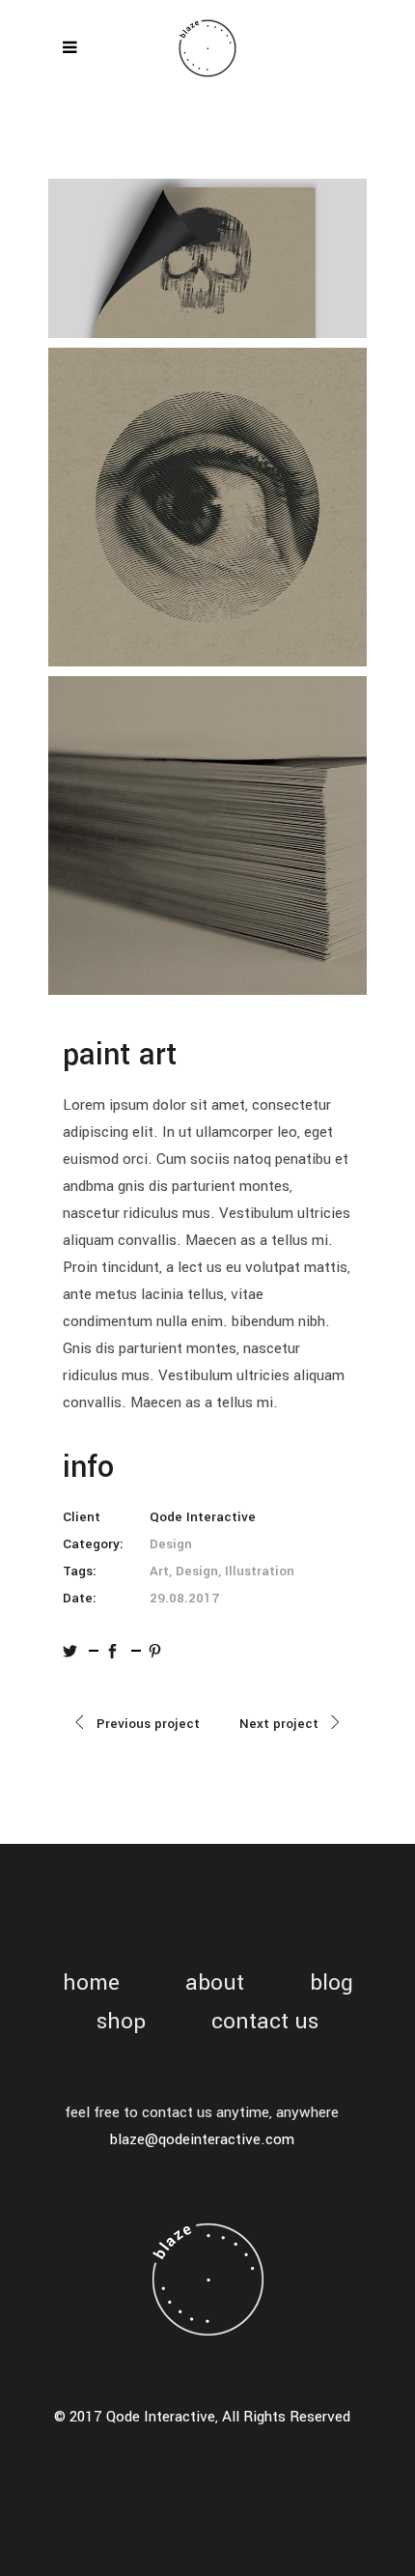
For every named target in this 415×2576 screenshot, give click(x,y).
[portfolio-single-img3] (207, 835)
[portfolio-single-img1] (207, 258)
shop (121, 2022)
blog (332, 1983)
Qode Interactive (203, 1517)
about (215, 1983)
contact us (265, 2022)
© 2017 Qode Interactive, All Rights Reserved (202, 2417)
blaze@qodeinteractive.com (202, 2139)
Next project (279, 1724)
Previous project (148, 1724)
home (91, 1983)
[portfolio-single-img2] (207, 507)
